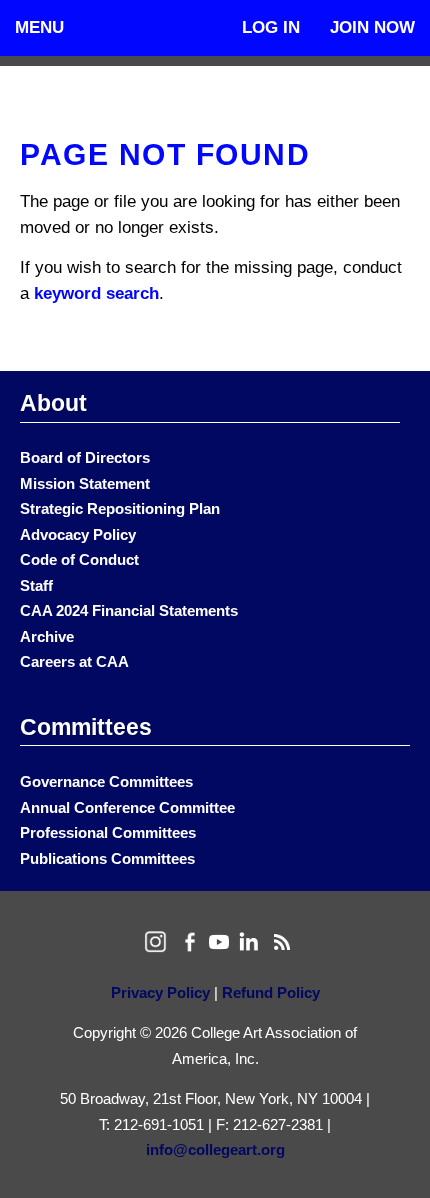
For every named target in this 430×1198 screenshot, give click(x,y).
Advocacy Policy (78, 534)
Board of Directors (85, 457)
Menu (39, 27)
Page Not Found (165, 154)
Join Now (372, 27)
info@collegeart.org (215, 1149)
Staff (36, 585)
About (53, 403)
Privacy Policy (160, 992)
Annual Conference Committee (127, 807)
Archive (47, 636)
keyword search (96, 293)
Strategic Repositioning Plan (120, 508)
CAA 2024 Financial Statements (129, 610)
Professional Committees (108, 832)
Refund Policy (271, 992)
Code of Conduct (79, 559)
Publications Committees (107, 858)
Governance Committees (106, 781)
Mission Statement (85, 483)
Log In (271, 27)
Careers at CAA (74, 661)
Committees (86, 727)
